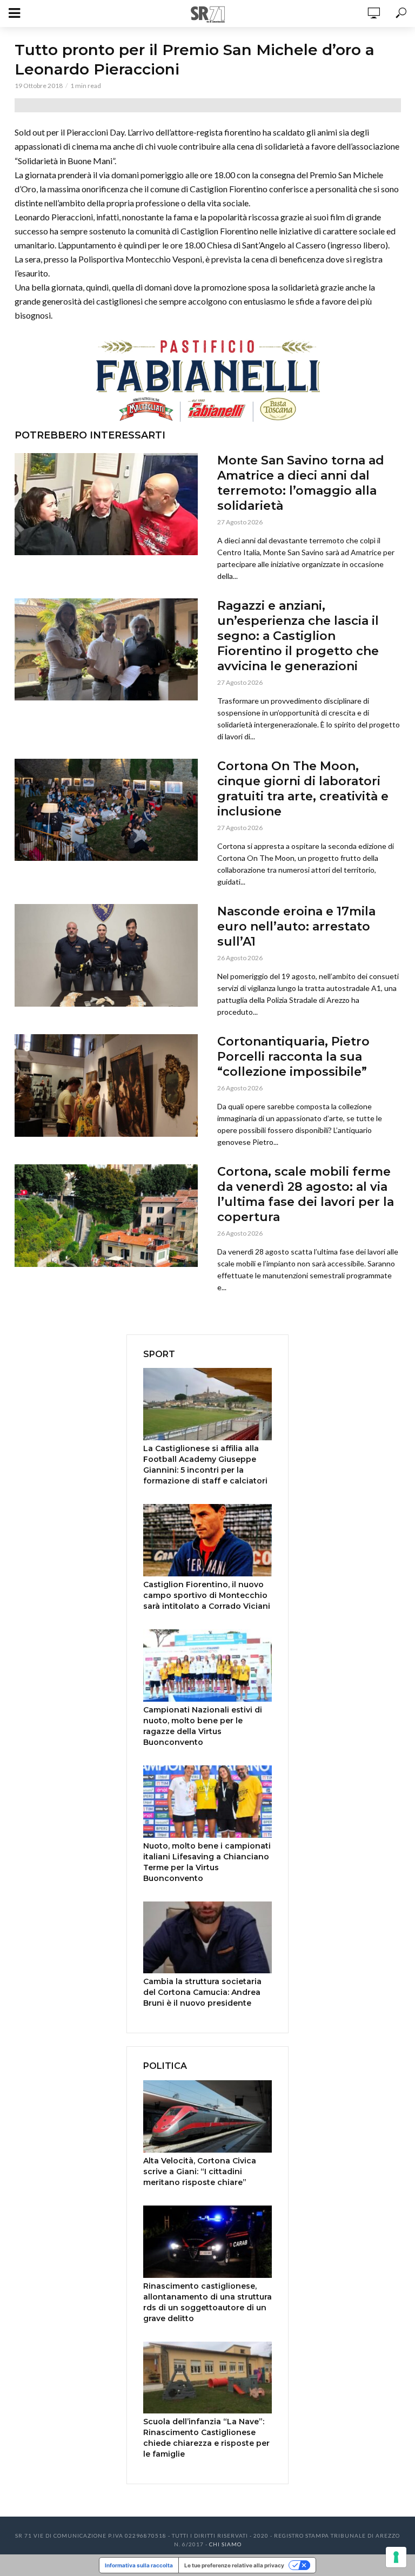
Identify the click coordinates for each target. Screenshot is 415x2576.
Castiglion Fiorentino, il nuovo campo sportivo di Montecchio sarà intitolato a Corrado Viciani (207, 1595)
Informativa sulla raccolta (139, 2565)
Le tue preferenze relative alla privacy (234, 2565)
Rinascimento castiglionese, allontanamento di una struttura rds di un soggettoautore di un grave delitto (207, 2302)
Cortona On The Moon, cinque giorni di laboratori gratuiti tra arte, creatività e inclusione (303, 789)
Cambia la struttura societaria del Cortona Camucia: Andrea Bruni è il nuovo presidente (202, 1992)
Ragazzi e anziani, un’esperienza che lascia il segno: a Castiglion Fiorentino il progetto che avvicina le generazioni (298, 636)
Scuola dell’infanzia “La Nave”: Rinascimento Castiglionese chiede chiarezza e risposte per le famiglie (206, 2438)
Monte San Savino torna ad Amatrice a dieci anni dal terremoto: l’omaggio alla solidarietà (301, 483)
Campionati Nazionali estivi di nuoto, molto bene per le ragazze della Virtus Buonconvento (203, 1726)
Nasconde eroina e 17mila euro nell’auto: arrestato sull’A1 (296, 926)
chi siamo (225, 2544)
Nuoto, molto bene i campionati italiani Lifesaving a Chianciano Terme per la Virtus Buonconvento (207, 1862)
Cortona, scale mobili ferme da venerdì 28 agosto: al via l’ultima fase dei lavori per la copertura (306, 1194)
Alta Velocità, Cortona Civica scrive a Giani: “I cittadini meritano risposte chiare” (200, 2172)
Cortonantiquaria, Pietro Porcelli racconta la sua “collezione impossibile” (293, 1057)
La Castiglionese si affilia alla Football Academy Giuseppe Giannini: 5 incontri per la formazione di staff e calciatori (205, 1465)
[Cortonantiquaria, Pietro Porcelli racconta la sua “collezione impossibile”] (106, 1085)
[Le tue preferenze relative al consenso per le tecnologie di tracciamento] (396, 2557)
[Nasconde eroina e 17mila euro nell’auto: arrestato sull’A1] (106, 955)
